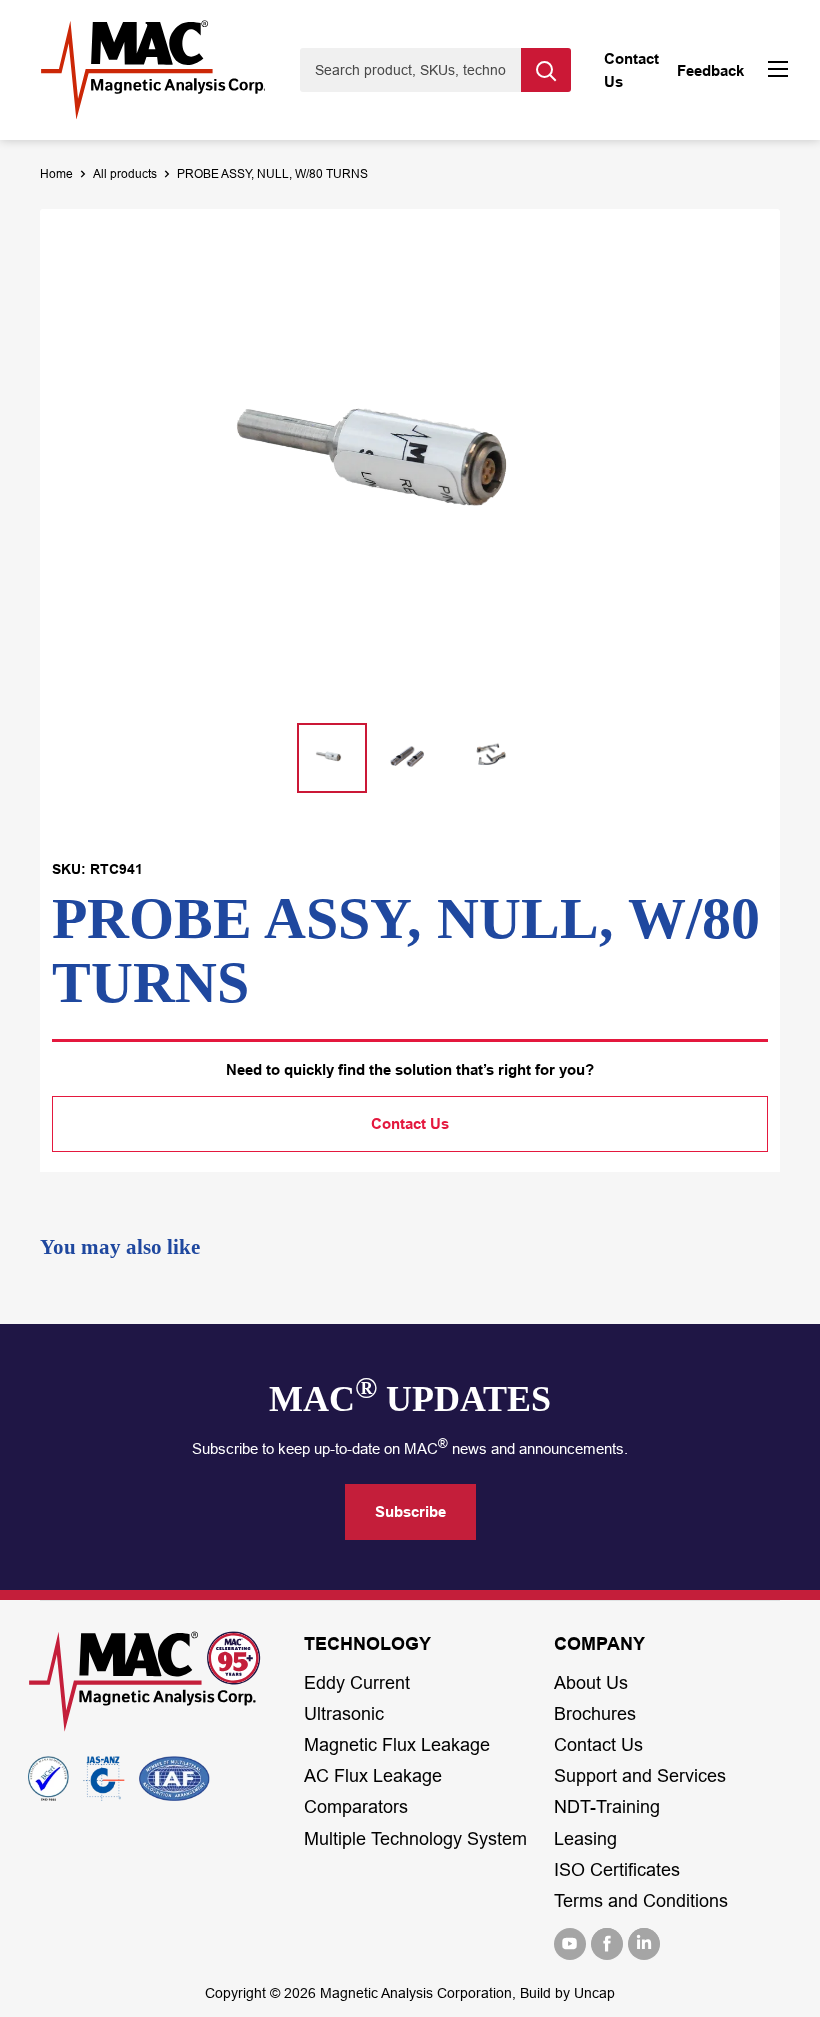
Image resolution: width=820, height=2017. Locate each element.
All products (125, 174)
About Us (591, 1683)
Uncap (594, 1993)
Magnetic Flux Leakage (397, 1745)
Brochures (595, 1714)
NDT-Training (607, 1807)
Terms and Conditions (641, 1901)
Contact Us (410, 1123)
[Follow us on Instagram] (644, 1944)
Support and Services (640, 1776)
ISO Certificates (617, 1870)
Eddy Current (357, 1683)
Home (56, 174)
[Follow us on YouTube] (570, 1944)
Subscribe (410, 1511)
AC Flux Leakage (373, 1776)
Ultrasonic (344, 1714)
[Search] (546, 70)
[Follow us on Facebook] (607, 1944)
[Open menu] (778, 71)
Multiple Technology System (415, 1839)
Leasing (585, 1839)
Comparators (356, 1807)
